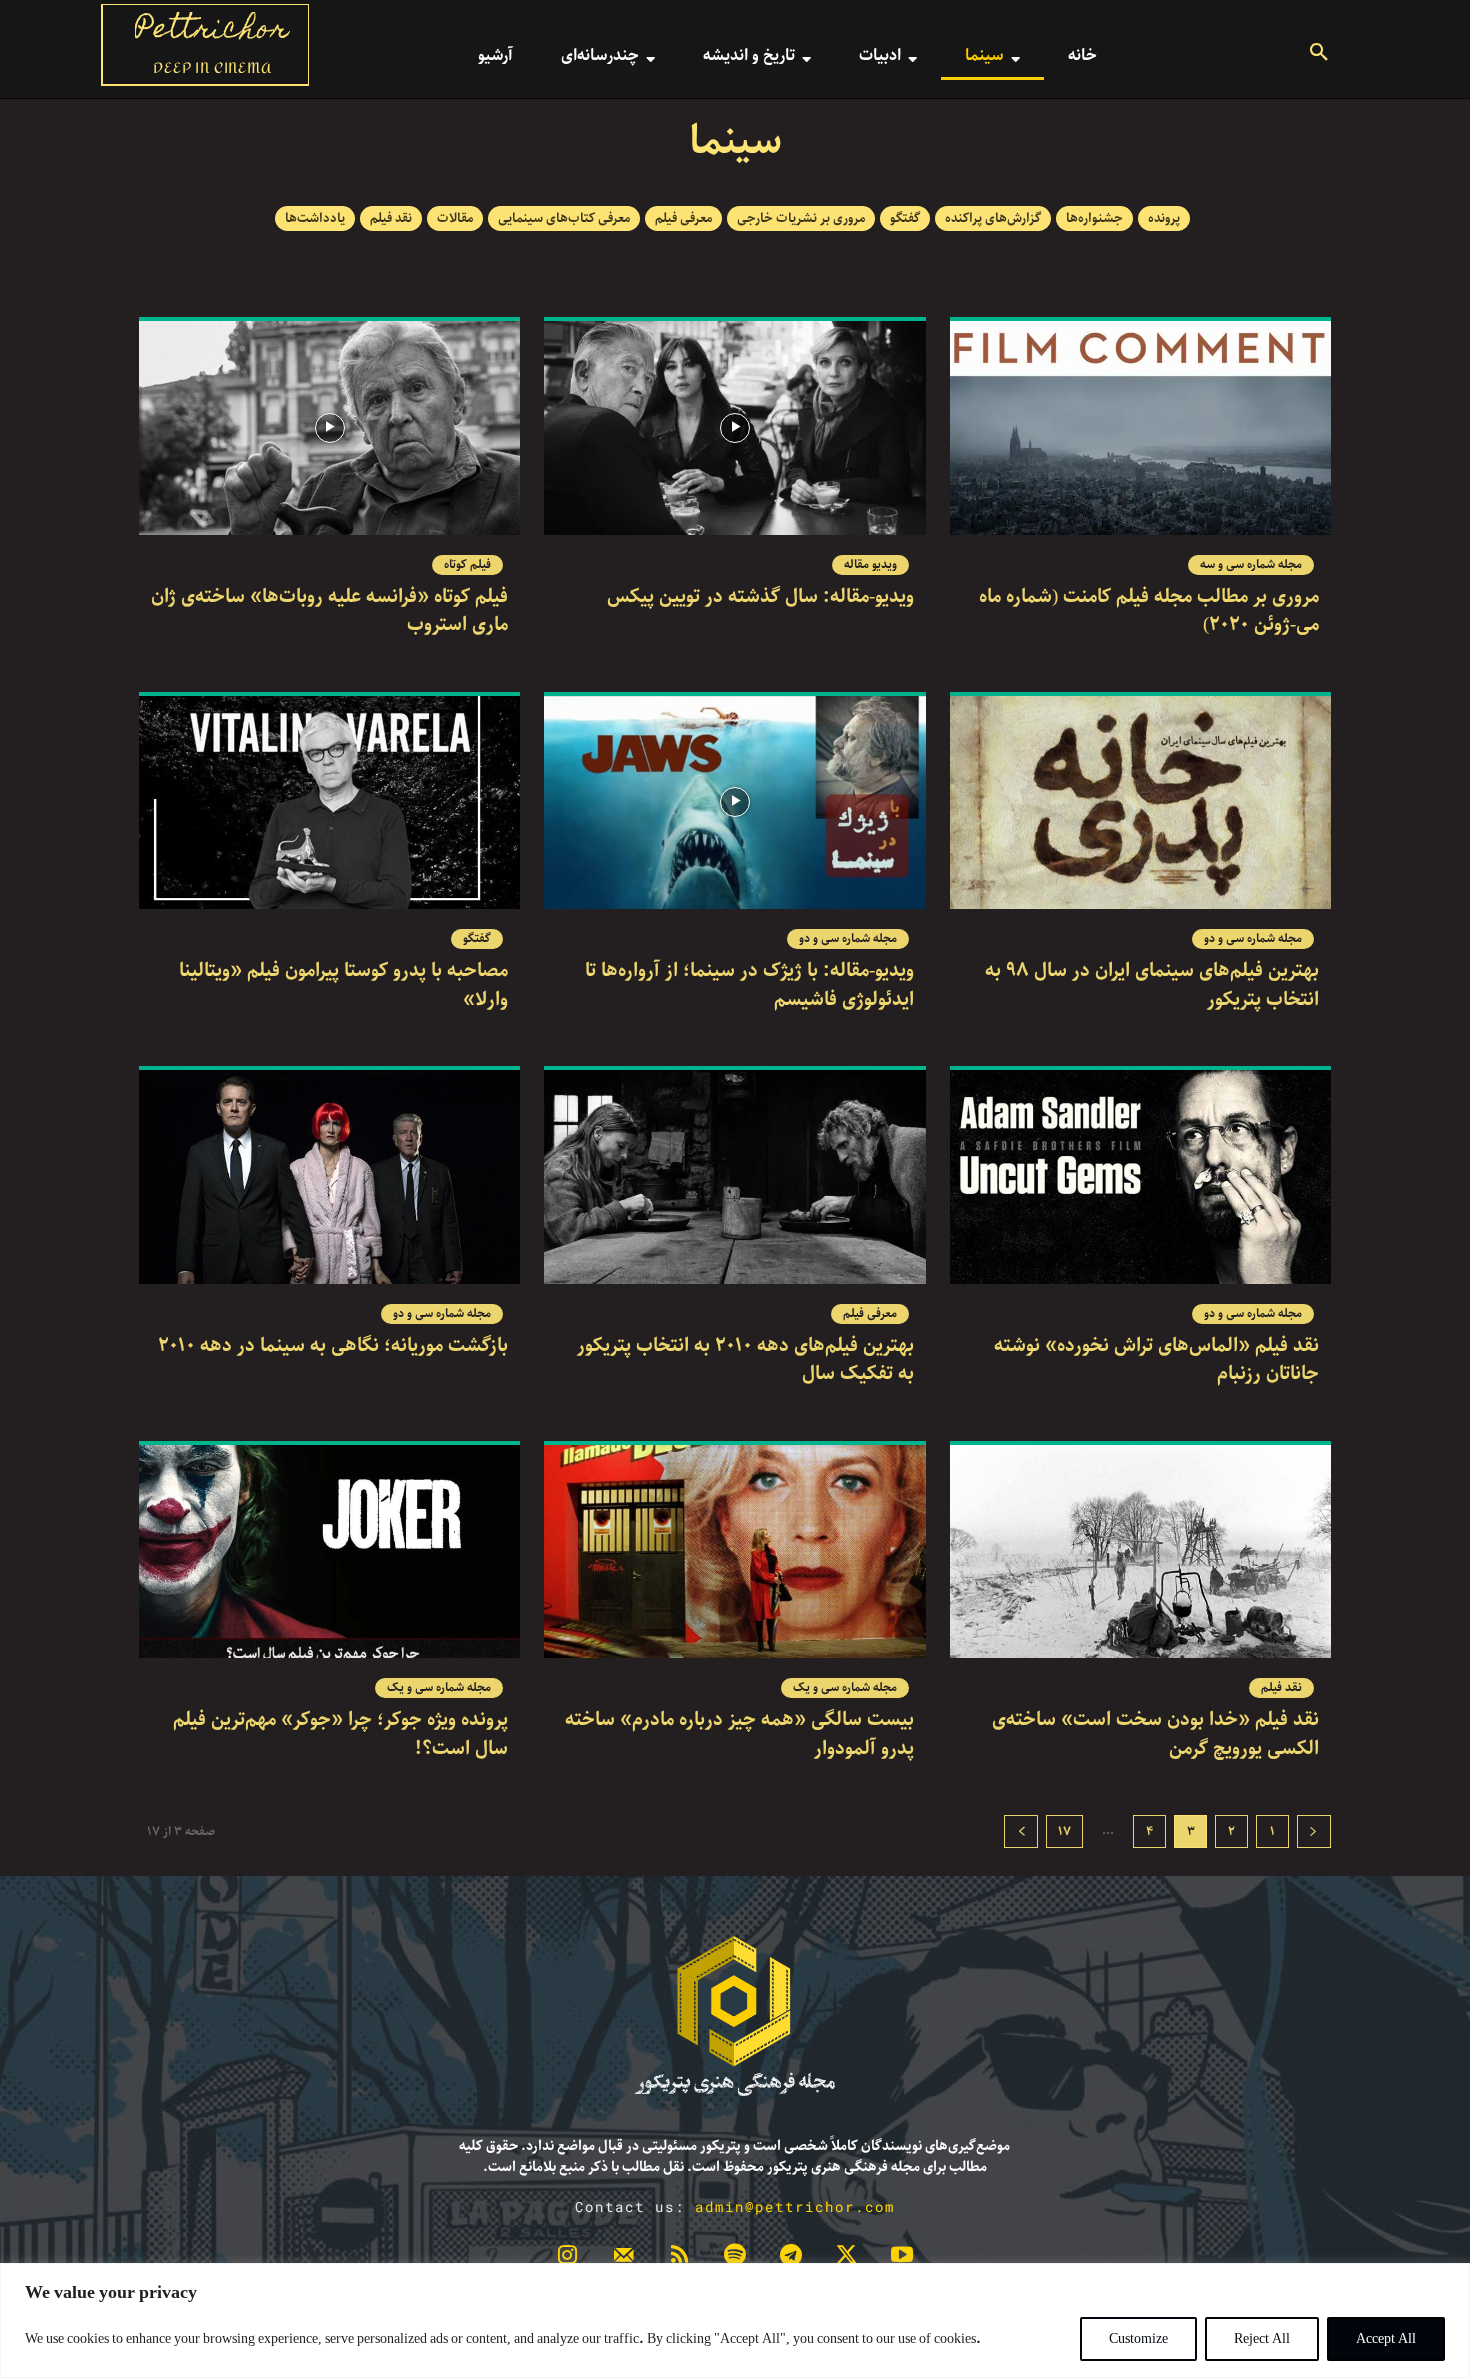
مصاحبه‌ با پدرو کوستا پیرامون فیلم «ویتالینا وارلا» (343, 985)
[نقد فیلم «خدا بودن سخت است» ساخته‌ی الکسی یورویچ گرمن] (1140, 1552)
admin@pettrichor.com (795, 2206)
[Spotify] (735, 2259)
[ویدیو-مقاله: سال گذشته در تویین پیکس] (734, 428)
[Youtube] (902, 2259)
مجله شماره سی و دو (1253, 939)
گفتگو (905, 218)
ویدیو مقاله (870, 565)
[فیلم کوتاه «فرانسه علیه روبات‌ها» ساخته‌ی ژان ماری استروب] (329, 428)
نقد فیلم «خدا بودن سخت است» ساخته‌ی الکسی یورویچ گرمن (1155, 1734)
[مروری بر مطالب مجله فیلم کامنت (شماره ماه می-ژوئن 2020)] (1140, 428)
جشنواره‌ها (1094, 218)
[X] (847, 2259)
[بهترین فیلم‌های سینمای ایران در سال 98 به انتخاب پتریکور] (1140, 803)
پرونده (1164, 218)
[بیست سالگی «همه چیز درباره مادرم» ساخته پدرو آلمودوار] (734, 1552)
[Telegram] (791, 2259)
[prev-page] (1314, 1831)
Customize (1138, 2339)
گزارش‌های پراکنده (993, 218)
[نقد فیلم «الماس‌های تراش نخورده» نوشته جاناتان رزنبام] (1140, 1177)
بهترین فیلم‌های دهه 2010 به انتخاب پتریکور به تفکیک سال (745, 1360)
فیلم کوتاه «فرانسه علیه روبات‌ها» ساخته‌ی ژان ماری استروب (329, 611)
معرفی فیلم (683, 218)
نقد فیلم (391, 218)
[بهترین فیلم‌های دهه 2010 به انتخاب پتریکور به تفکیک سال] (734, 1177)
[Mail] (624, 2259)
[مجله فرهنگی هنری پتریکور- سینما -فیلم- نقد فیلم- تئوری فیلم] (735, 2016)
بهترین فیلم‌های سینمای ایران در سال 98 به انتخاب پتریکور (1152, 985)
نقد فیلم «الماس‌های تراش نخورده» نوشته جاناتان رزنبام (1156, 1360)
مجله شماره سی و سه (1251, 565)
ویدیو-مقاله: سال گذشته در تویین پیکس (760, 596)
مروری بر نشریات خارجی (801, 218)
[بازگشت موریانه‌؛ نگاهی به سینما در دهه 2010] (329, 1177)
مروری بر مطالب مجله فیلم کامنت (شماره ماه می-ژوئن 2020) (1149, 611)
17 (1064, 1831)
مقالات (455, 218)
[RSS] (679, 2259)
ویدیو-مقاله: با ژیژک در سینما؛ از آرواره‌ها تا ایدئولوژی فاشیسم (749, 985)
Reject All (1262, 2339)
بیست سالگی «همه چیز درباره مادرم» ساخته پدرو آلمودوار (739, 1734)
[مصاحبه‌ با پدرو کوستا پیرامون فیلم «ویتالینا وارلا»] (329, 803)
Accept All (1386, 2339)
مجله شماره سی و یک (845, 1688)
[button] (1319, 55)
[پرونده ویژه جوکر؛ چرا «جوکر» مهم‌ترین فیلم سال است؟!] (329, 1552)
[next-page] (1021, 1831)
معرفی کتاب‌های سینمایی (564, 218)
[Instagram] (568, 2259)
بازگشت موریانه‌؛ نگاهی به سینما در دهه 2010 (333, 1345)
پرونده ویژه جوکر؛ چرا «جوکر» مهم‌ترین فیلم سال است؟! (340, 1734)
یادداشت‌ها (315, 218)
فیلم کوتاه (467, 565)
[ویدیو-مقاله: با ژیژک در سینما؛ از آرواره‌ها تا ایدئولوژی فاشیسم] (734, 803)
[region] (735, 2320)
